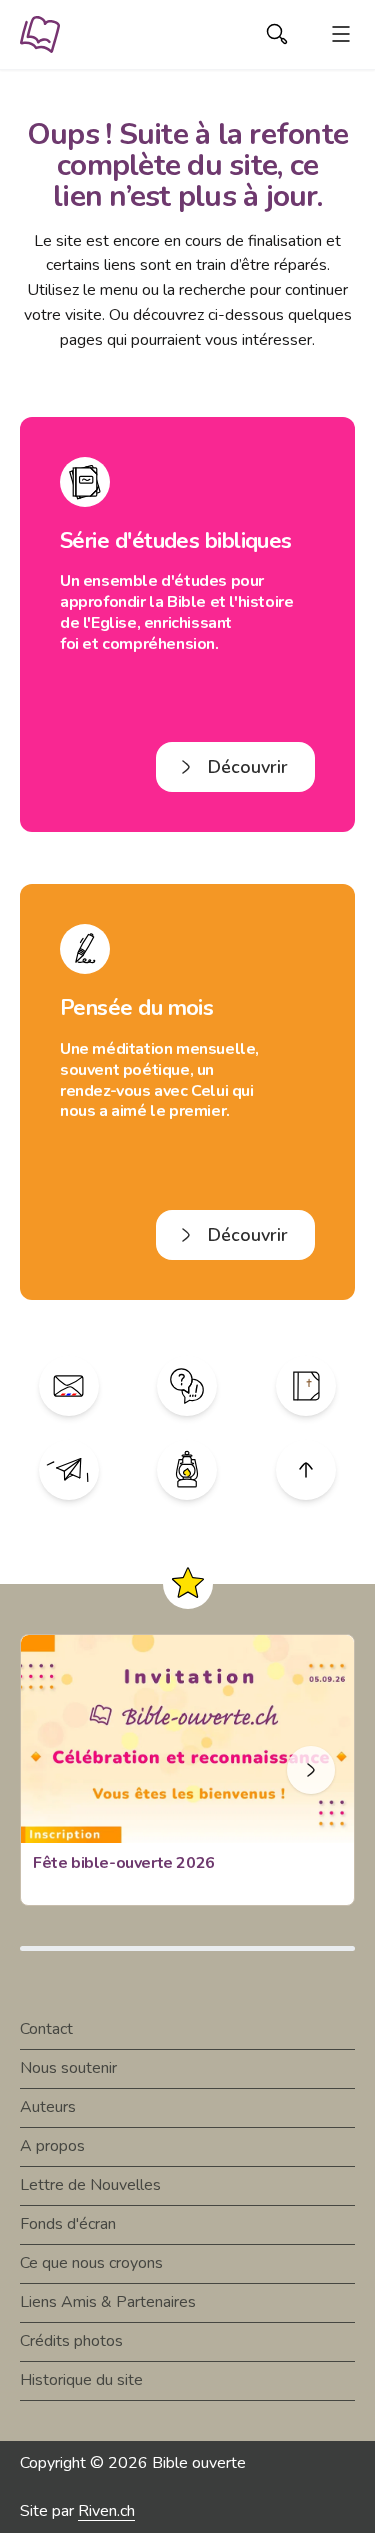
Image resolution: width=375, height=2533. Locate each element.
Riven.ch (106, 2511)
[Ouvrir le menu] (341, 34)
